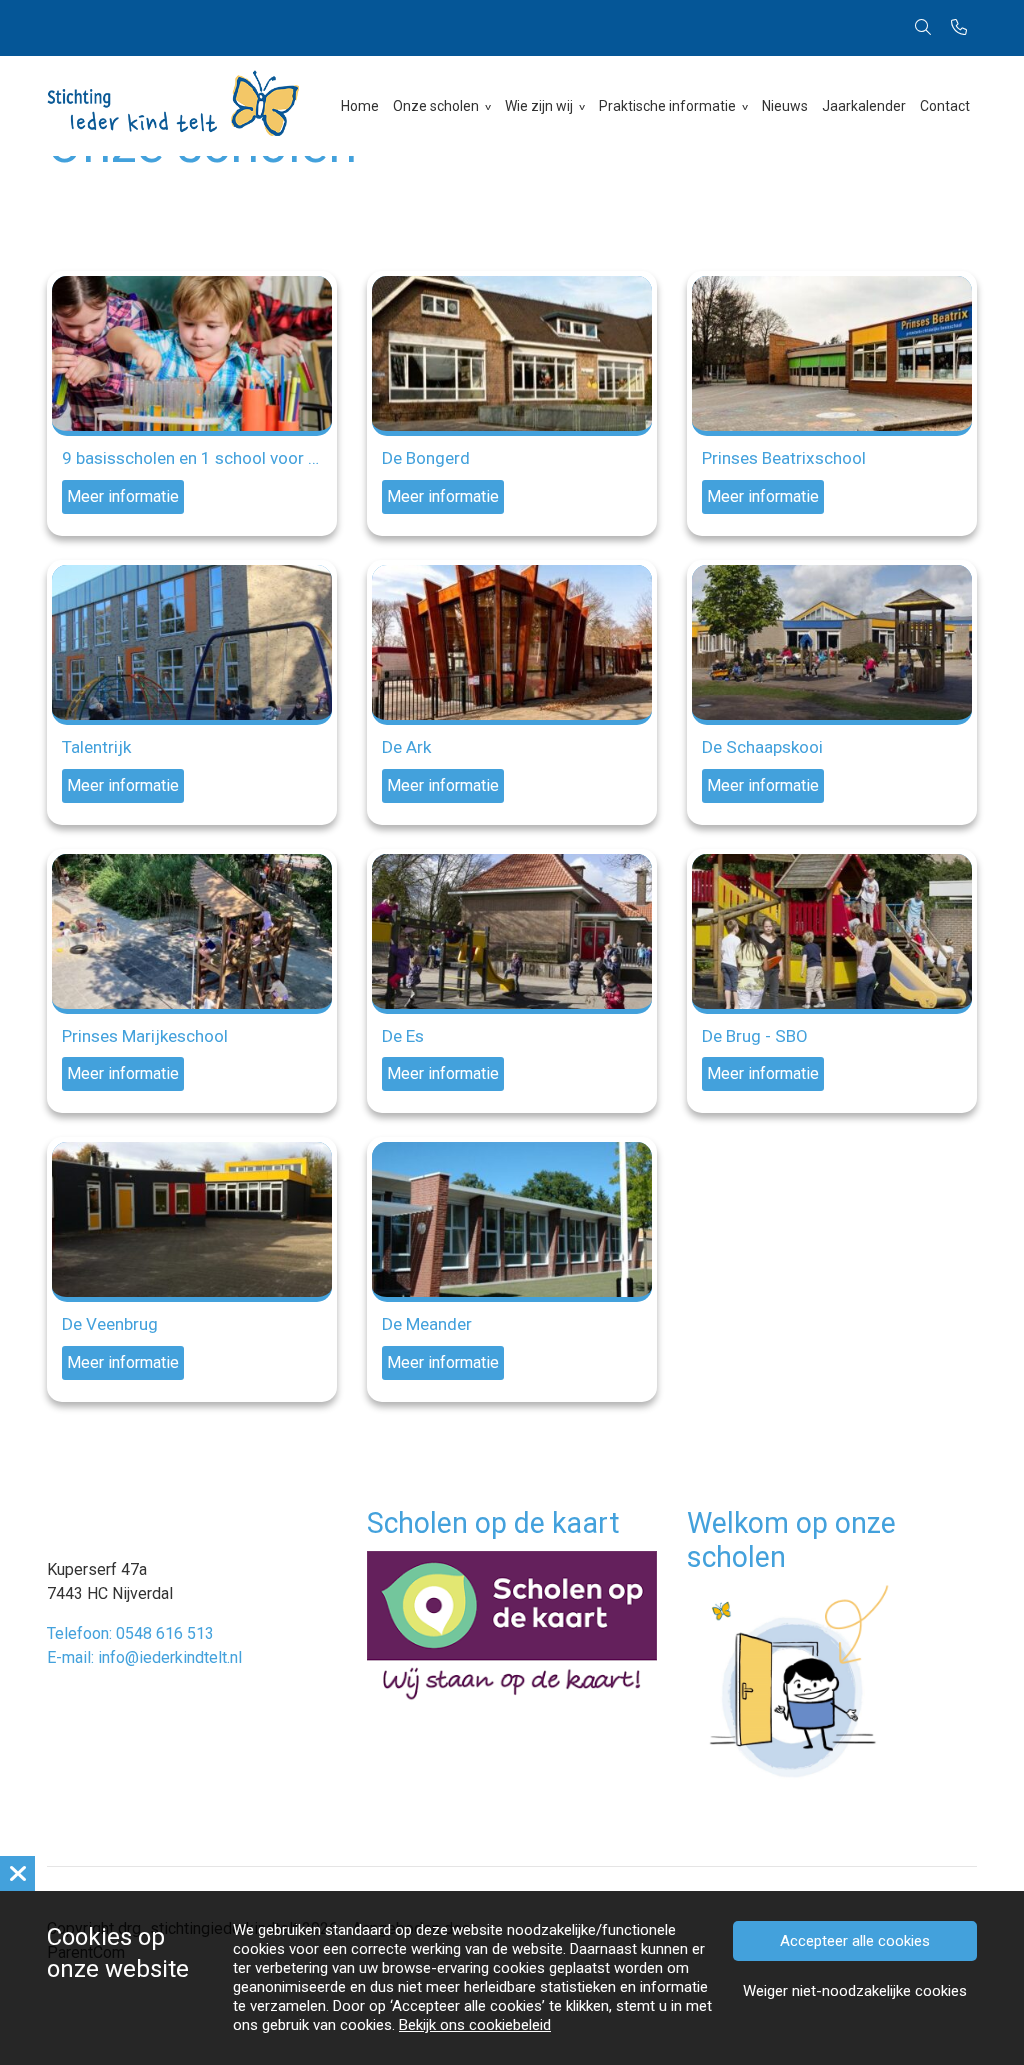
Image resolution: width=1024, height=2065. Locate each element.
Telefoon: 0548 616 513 (130, 1633)
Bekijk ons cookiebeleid (475, 2025)
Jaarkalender (864, 106)
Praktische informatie (667, 106)
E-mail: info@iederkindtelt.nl (144, 1657)
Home (360, 106)
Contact (945, 106)
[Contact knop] (959, 28)
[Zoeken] (923, 28)
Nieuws (785, 106)
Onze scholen (436, 106)
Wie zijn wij (539, 106)
